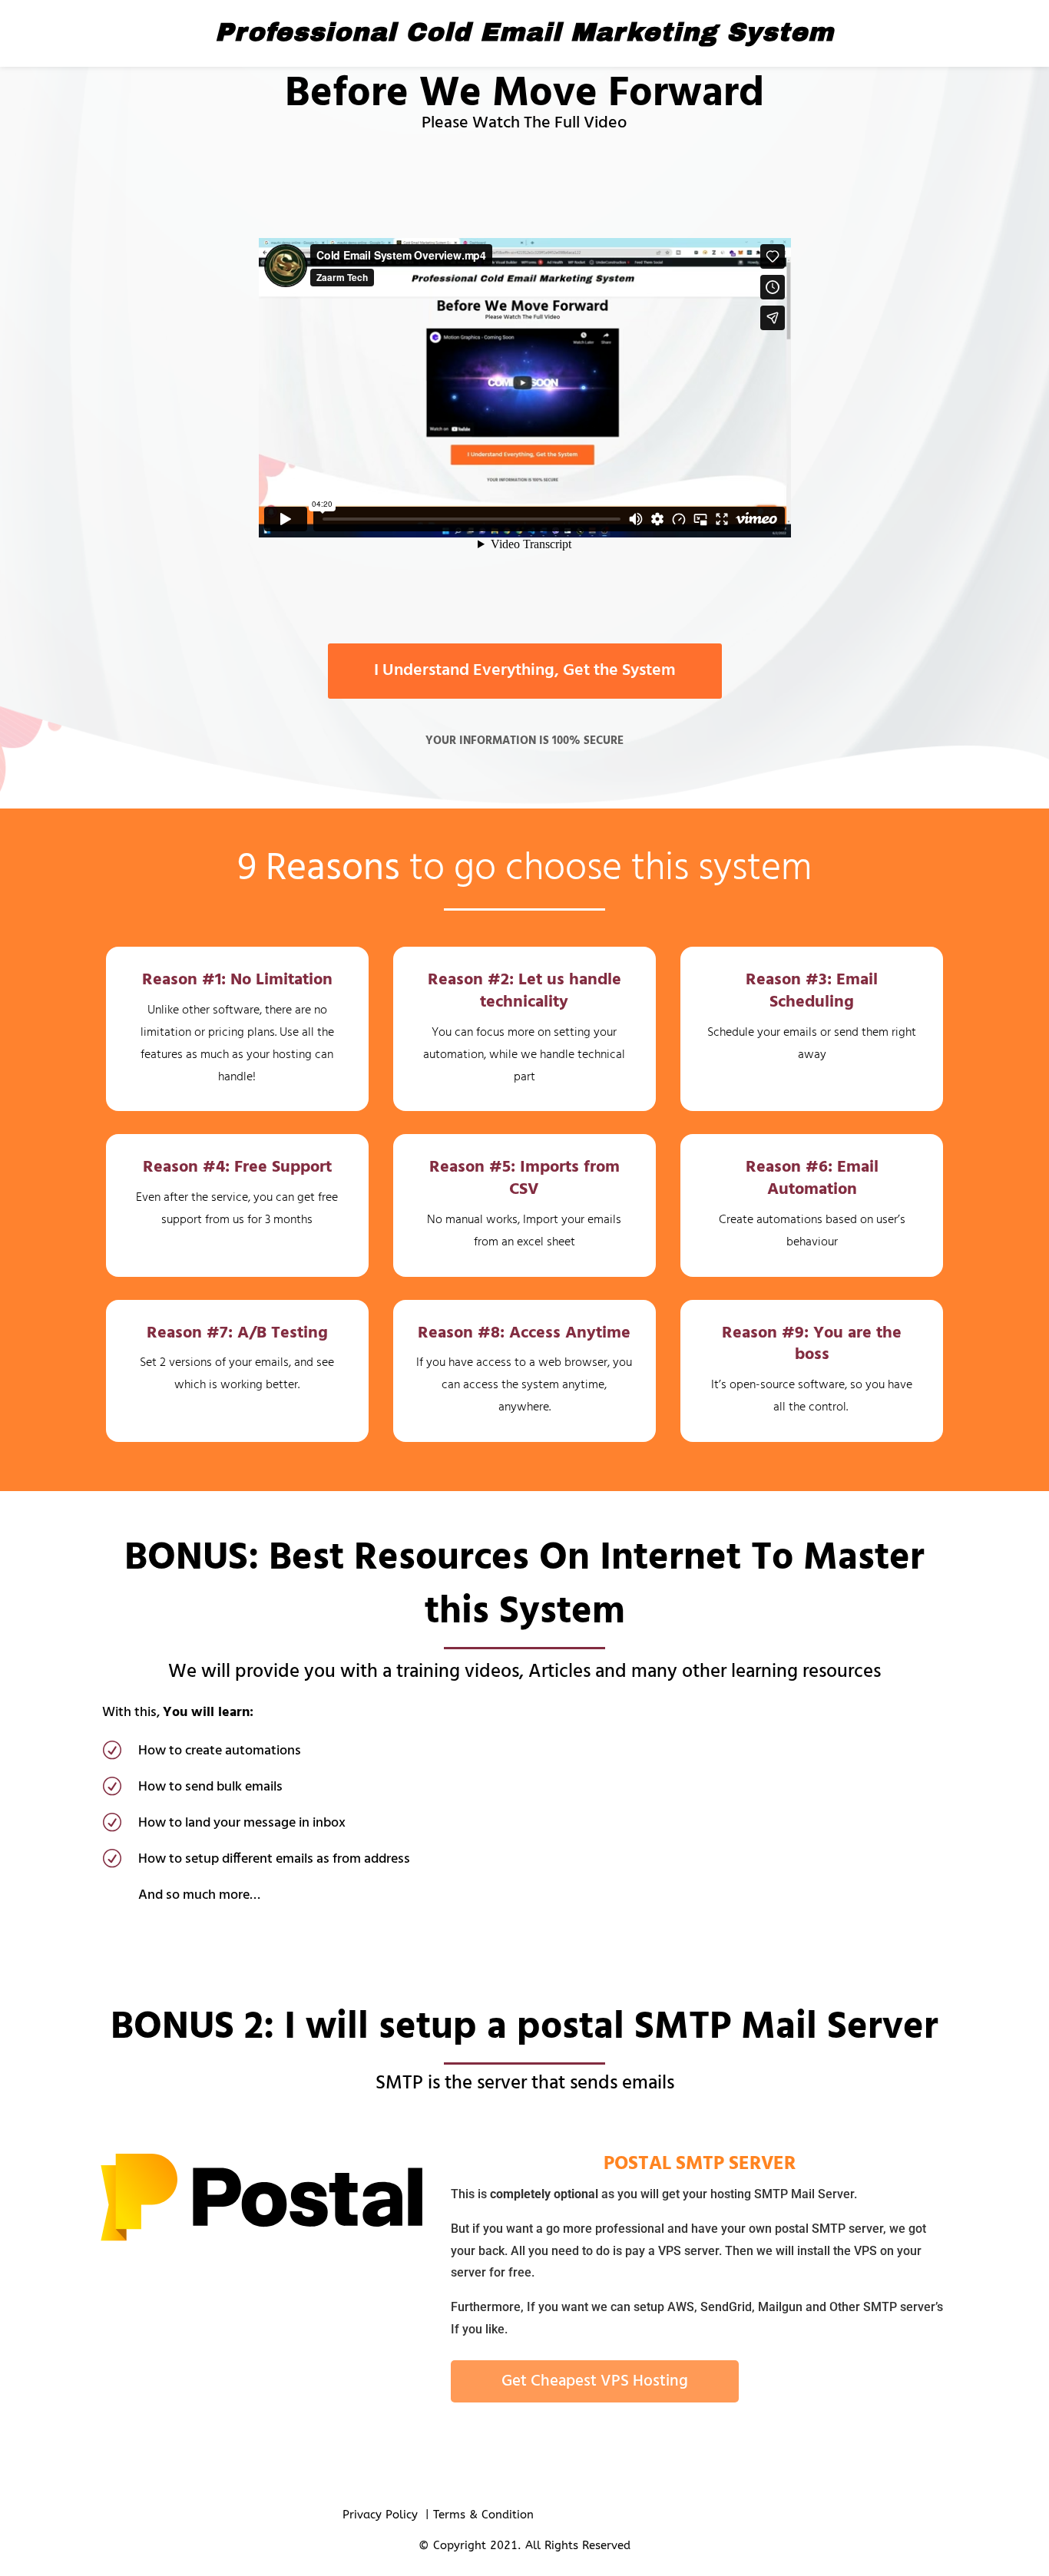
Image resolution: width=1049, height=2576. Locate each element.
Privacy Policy (380, 2515)
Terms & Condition (483, 2515)
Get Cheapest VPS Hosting (595, 2381)
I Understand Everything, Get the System (525, 671)
